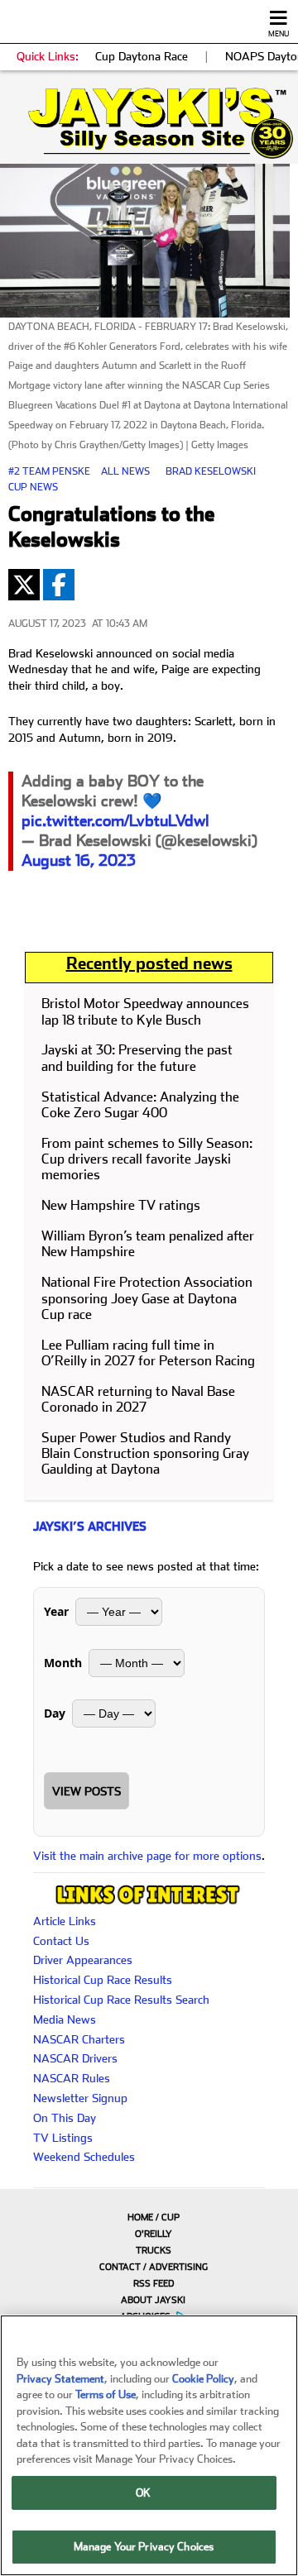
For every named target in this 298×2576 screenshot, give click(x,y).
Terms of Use (106, 2394)
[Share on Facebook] (59, 585)
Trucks (154, 2251)
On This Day (65, 2118)
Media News (65, 2019)
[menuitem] (149, 2217)
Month (63, 1663)
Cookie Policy (203, 2379)
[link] (149, 123)
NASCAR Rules (72, 2078)
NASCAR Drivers (75, 2058)
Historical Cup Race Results (103, 1980)
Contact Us (61, 1941)
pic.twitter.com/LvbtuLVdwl (115, 821)
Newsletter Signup (80, 2098)
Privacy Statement (60, 2379)
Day (55, 1713)
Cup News (33, 487)
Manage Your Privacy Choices (144, 2547)
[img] (149, 123)
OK (143, 2493)
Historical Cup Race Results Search (121, 2000)
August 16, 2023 (79, 860)
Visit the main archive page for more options (147, 1856)
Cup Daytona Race (142, 56)
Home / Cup (154, 2218)
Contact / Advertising (154, 2267)
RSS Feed (154, 2284)
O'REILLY (154, 2234)
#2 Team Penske (49, 471)
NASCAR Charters (79, 2039)
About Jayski (153, 2300)
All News (125, 471)
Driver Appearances (83, 1960)
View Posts (87, 1791)
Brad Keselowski (211, 471)
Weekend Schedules (84, 2157)
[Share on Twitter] (24, 585)
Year (56, 1611)
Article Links (65, 1921)
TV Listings (63, 2138)
